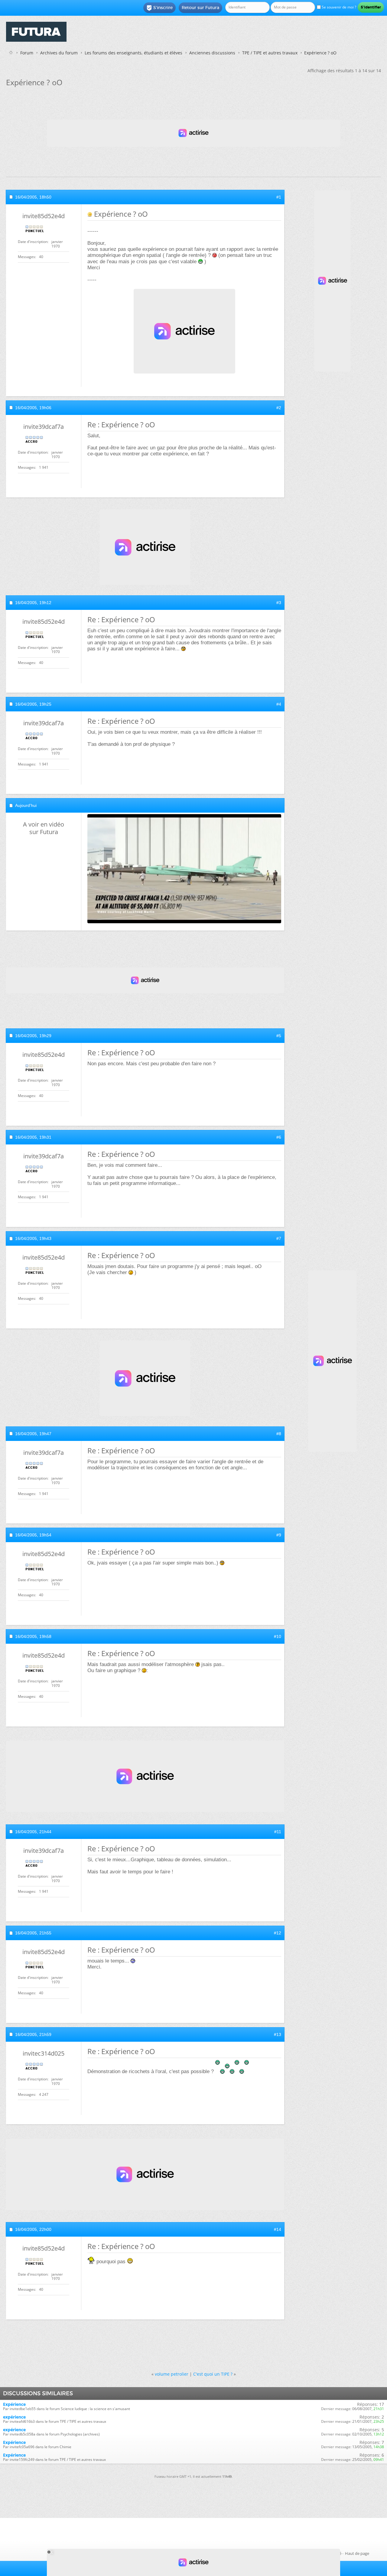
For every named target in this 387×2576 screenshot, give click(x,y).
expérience (14, 2417)
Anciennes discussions (212, 53)
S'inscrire (159, 8)
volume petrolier (172, 2374)
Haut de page (357, 2553)
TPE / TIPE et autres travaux (270, 53)
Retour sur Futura (200, 8)
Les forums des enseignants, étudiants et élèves (133, 53)
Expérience (14, 2404)
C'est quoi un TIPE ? (213, 2374)
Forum (27, 53)
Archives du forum (59, 53)
